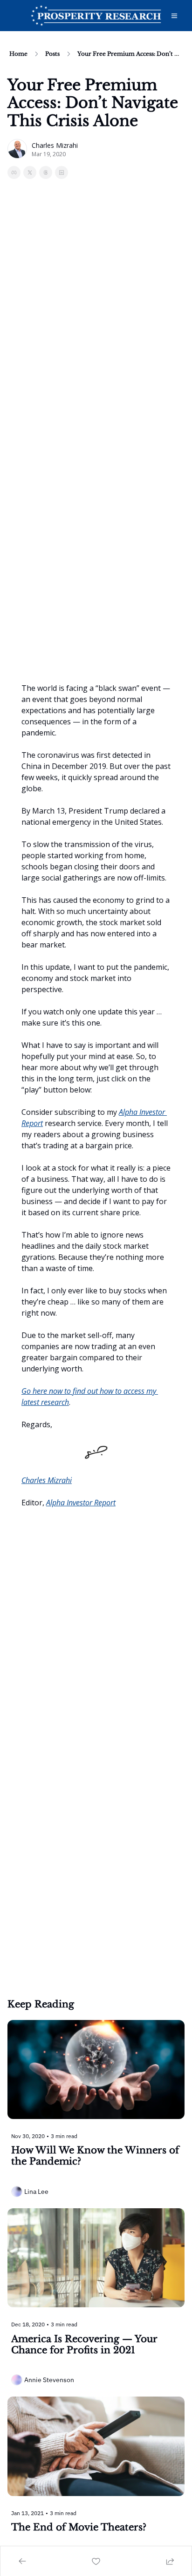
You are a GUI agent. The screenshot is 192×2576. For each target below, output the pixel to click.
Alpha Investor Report (81, 1503)
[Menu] (174, 16)
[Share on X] (30, 172)
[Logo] (96, 16)
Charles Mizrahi (47, 1480)
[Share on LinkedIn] (62, 172)
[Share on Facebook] (14, 172)
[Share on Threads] (46, 172)
